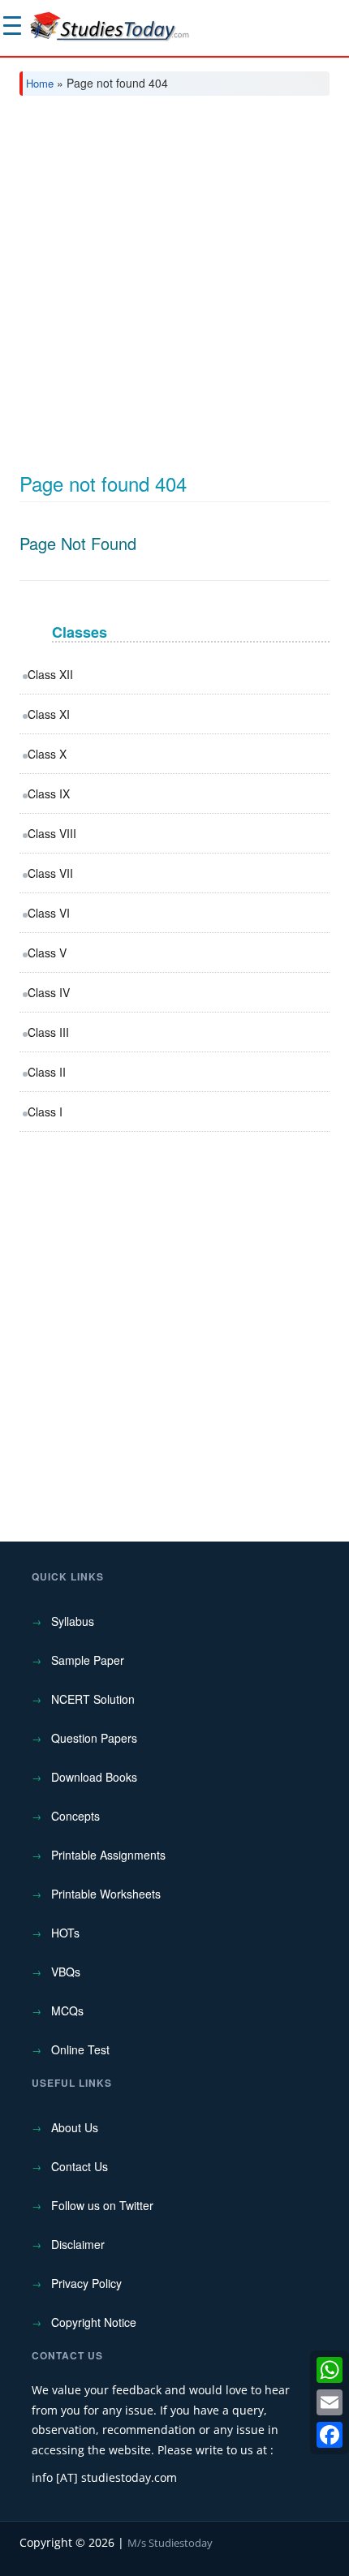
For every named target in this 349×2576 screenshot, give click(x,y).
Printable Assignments (108, 1855)
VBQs (66, 1972)
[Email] (330, 2402)
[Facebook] (330, 2435)
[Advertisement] (174, 290)
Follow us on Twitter (102, 2205)
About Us (75, 2127)
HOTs (65, 1933)
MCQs (67, 2010)
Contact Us (80, 2166)
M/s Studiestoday (170, 2543)
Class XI (49, 714)
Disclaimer (78, 2244)
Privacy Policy (86, 2283)
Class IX (49, 793)
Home (40, 83)
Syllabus (73, 1621)
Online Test (80, 2049)
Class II (47, 1072)
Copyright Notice (94, 2322)
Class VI (49, 913)
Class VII (50, 873)
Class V (47, 953)
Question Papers (94, 1738)
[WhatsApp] (330, 2370)
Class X (47, 754)
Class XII (50, 674)
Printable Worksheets (106, 1894)
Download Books (94, 1777)
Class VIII (52, 833)
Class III (48, 1032)
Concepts (75, 1816)
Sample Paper (88, 1660)
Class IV (49, 992)
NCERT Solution (93, 1699)
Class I (45, 1112)
